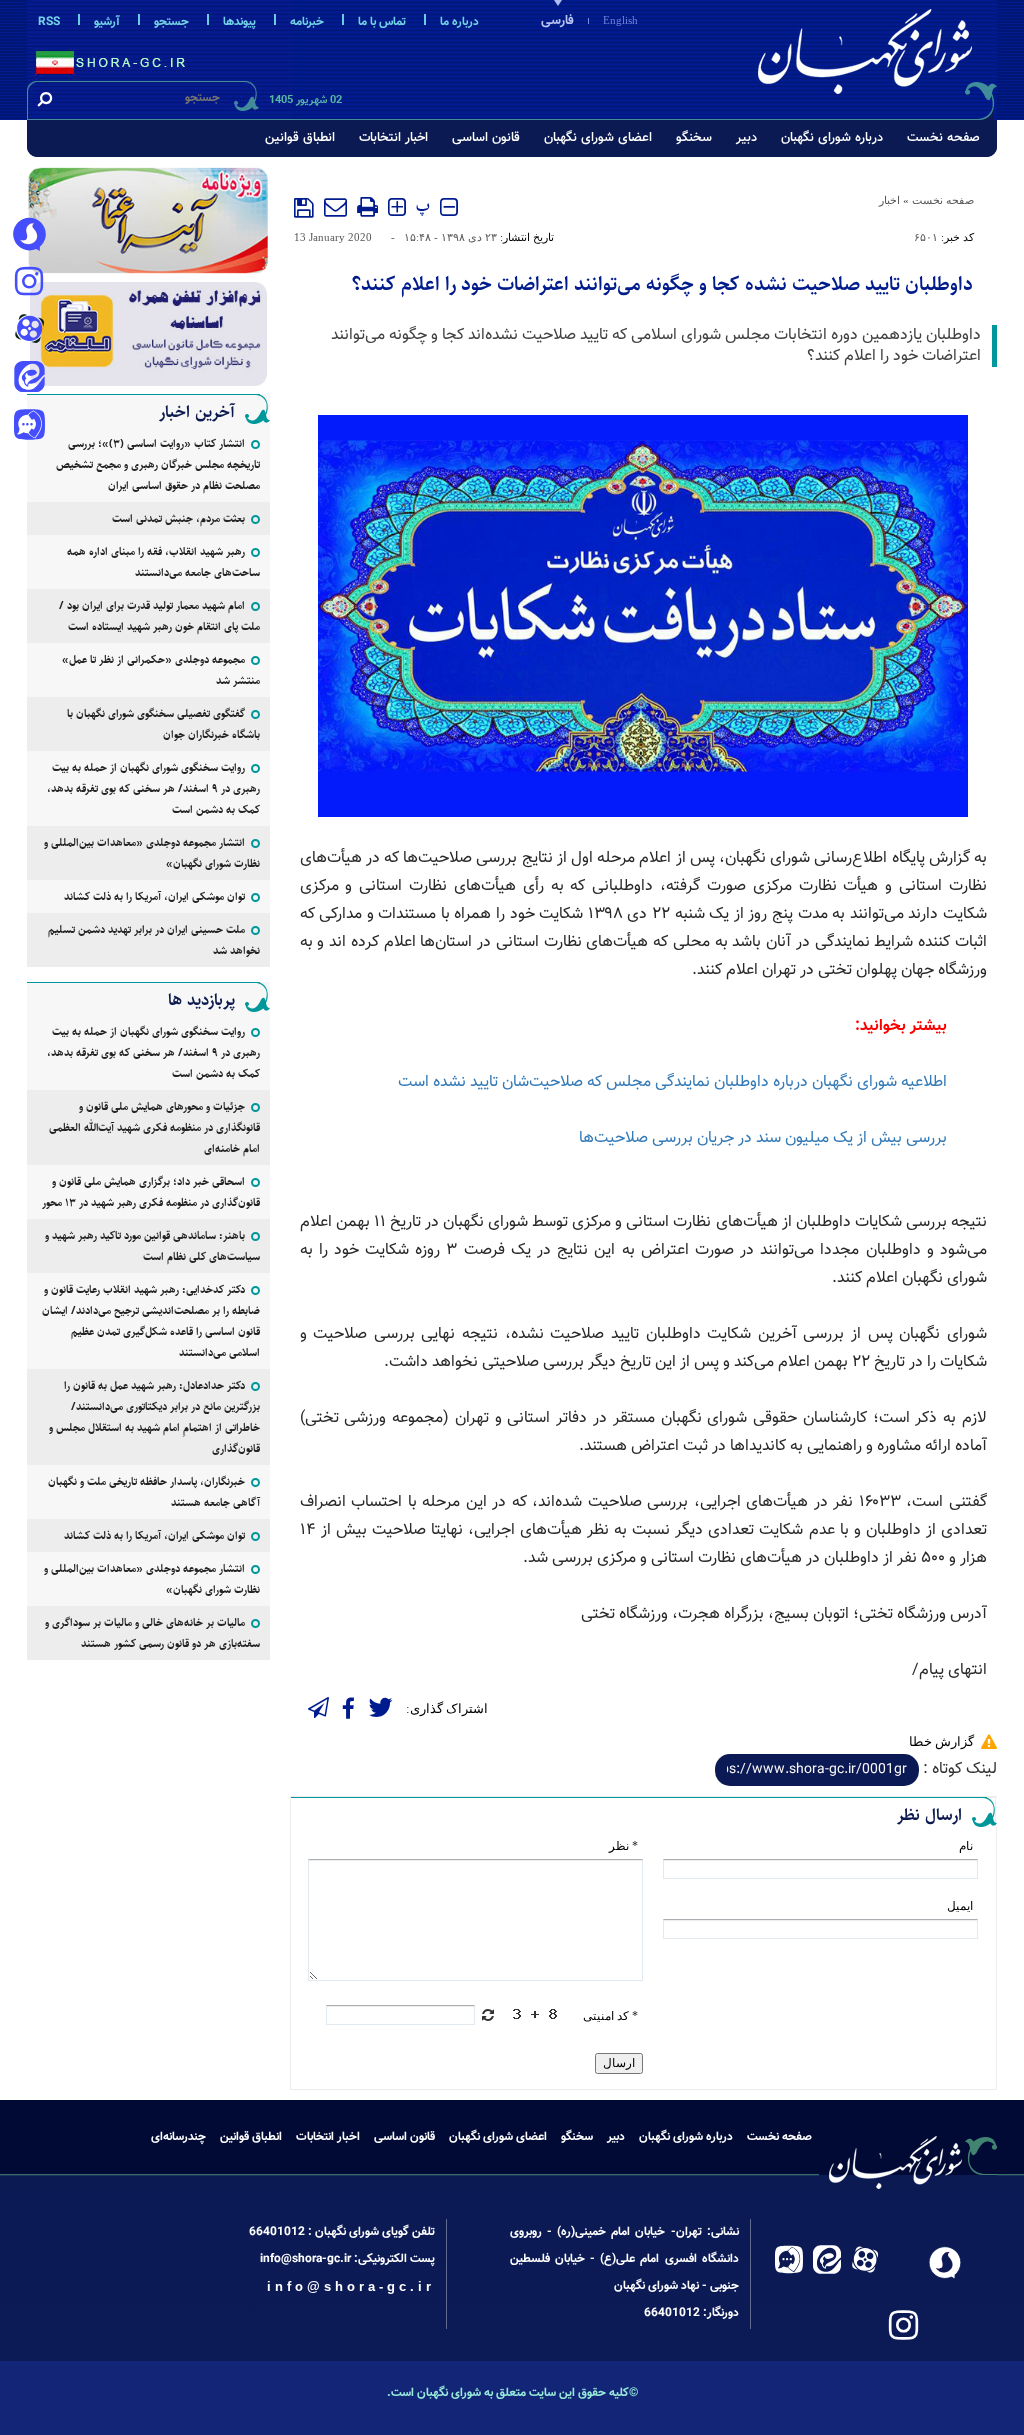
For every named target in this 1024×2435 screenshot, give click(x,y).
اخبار (889, 200)
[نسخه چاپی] (367, 207)
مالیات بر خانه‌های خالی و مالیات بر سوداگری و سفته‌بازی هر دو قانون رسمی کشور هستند (152, 1633)
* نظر (623, 1846)
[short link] (817, 1770)
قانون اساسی (486, 138)
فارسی (557, 21)
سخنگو (694, 138)
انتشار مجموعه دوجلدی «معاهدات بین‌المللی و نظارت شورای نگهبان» (152, 853)
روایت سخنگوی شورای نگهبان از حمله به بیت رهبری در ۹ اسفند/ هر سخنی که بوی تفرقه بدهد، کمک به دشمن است (153, 788)
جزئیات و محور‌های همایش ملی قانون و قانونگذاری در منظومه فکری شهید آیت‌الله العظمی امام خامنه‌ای (154, 1127)
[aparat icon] (29, 331)
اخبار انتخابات (393, 138)
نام (966, 1846)
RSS (49, 22)
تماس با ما (382, 22)
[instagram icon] (29, 283)
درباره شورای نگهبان (832, 138)
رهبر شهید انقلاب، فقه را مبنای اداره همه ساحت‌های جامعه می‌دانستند (163, 562)
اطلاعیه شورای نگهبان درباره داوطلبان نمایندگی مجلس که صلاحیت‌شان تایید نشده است (672, 1082)
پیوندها (239, 22)
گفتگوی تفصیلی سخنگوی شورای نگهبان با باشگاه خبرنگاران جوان (163, 724)
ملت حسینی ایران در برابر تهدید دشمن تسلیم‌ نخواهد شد (154, 940)
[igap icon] (29, 427)
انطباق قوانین (300, 138)
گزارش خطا (941, 1741)
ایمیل (960, 1906)
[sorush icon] (29, 235)
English (620, 20)
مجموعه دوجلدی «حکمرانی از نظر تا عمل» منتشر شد (161, 670)
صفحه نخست (943, 138)
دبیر (746, 138)
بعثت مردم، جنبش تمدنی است (178, 518)
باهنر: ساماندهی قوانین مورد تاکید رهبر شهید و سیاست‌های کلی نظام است (152, 1246)
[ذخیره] (304, 208)
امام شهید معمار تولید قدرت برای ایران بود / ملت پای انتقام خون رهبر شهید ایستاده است (159, 616)
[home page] (869, 56)
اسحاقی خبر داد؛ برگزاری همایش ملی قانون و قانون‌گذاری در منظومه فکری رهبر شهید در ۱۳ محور (151, 1192)
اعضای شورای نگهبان (598, 138)
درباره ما (459, 22)
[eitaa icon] (29, 379)
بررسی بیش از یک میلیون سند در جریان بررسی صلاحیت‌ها (763, 1138)
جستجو (171, 22)
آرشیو (107, 22)
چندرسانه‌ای (178, 2137)
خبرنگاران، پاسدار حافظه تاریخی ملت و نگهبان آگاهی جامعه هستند (154, 1492)
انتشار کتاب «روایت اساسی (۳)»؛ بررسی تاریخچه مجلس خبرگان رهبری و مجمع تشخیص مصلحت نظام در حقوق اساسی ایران (158, 464)
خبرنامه (307, 22)
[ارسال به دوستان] (335, 207)
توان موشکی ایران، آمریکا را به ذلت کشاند (154, 896)
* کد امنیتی (610, 2016)
